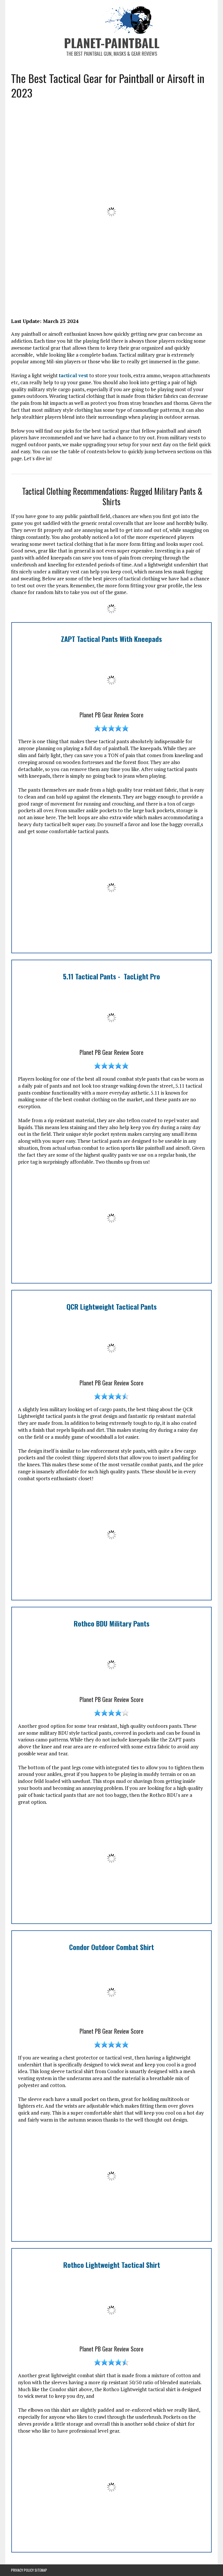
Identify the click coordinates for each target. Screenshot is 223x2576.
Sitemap (41, 2570)
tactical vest (73, 375)
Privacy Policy (22, 2570)
